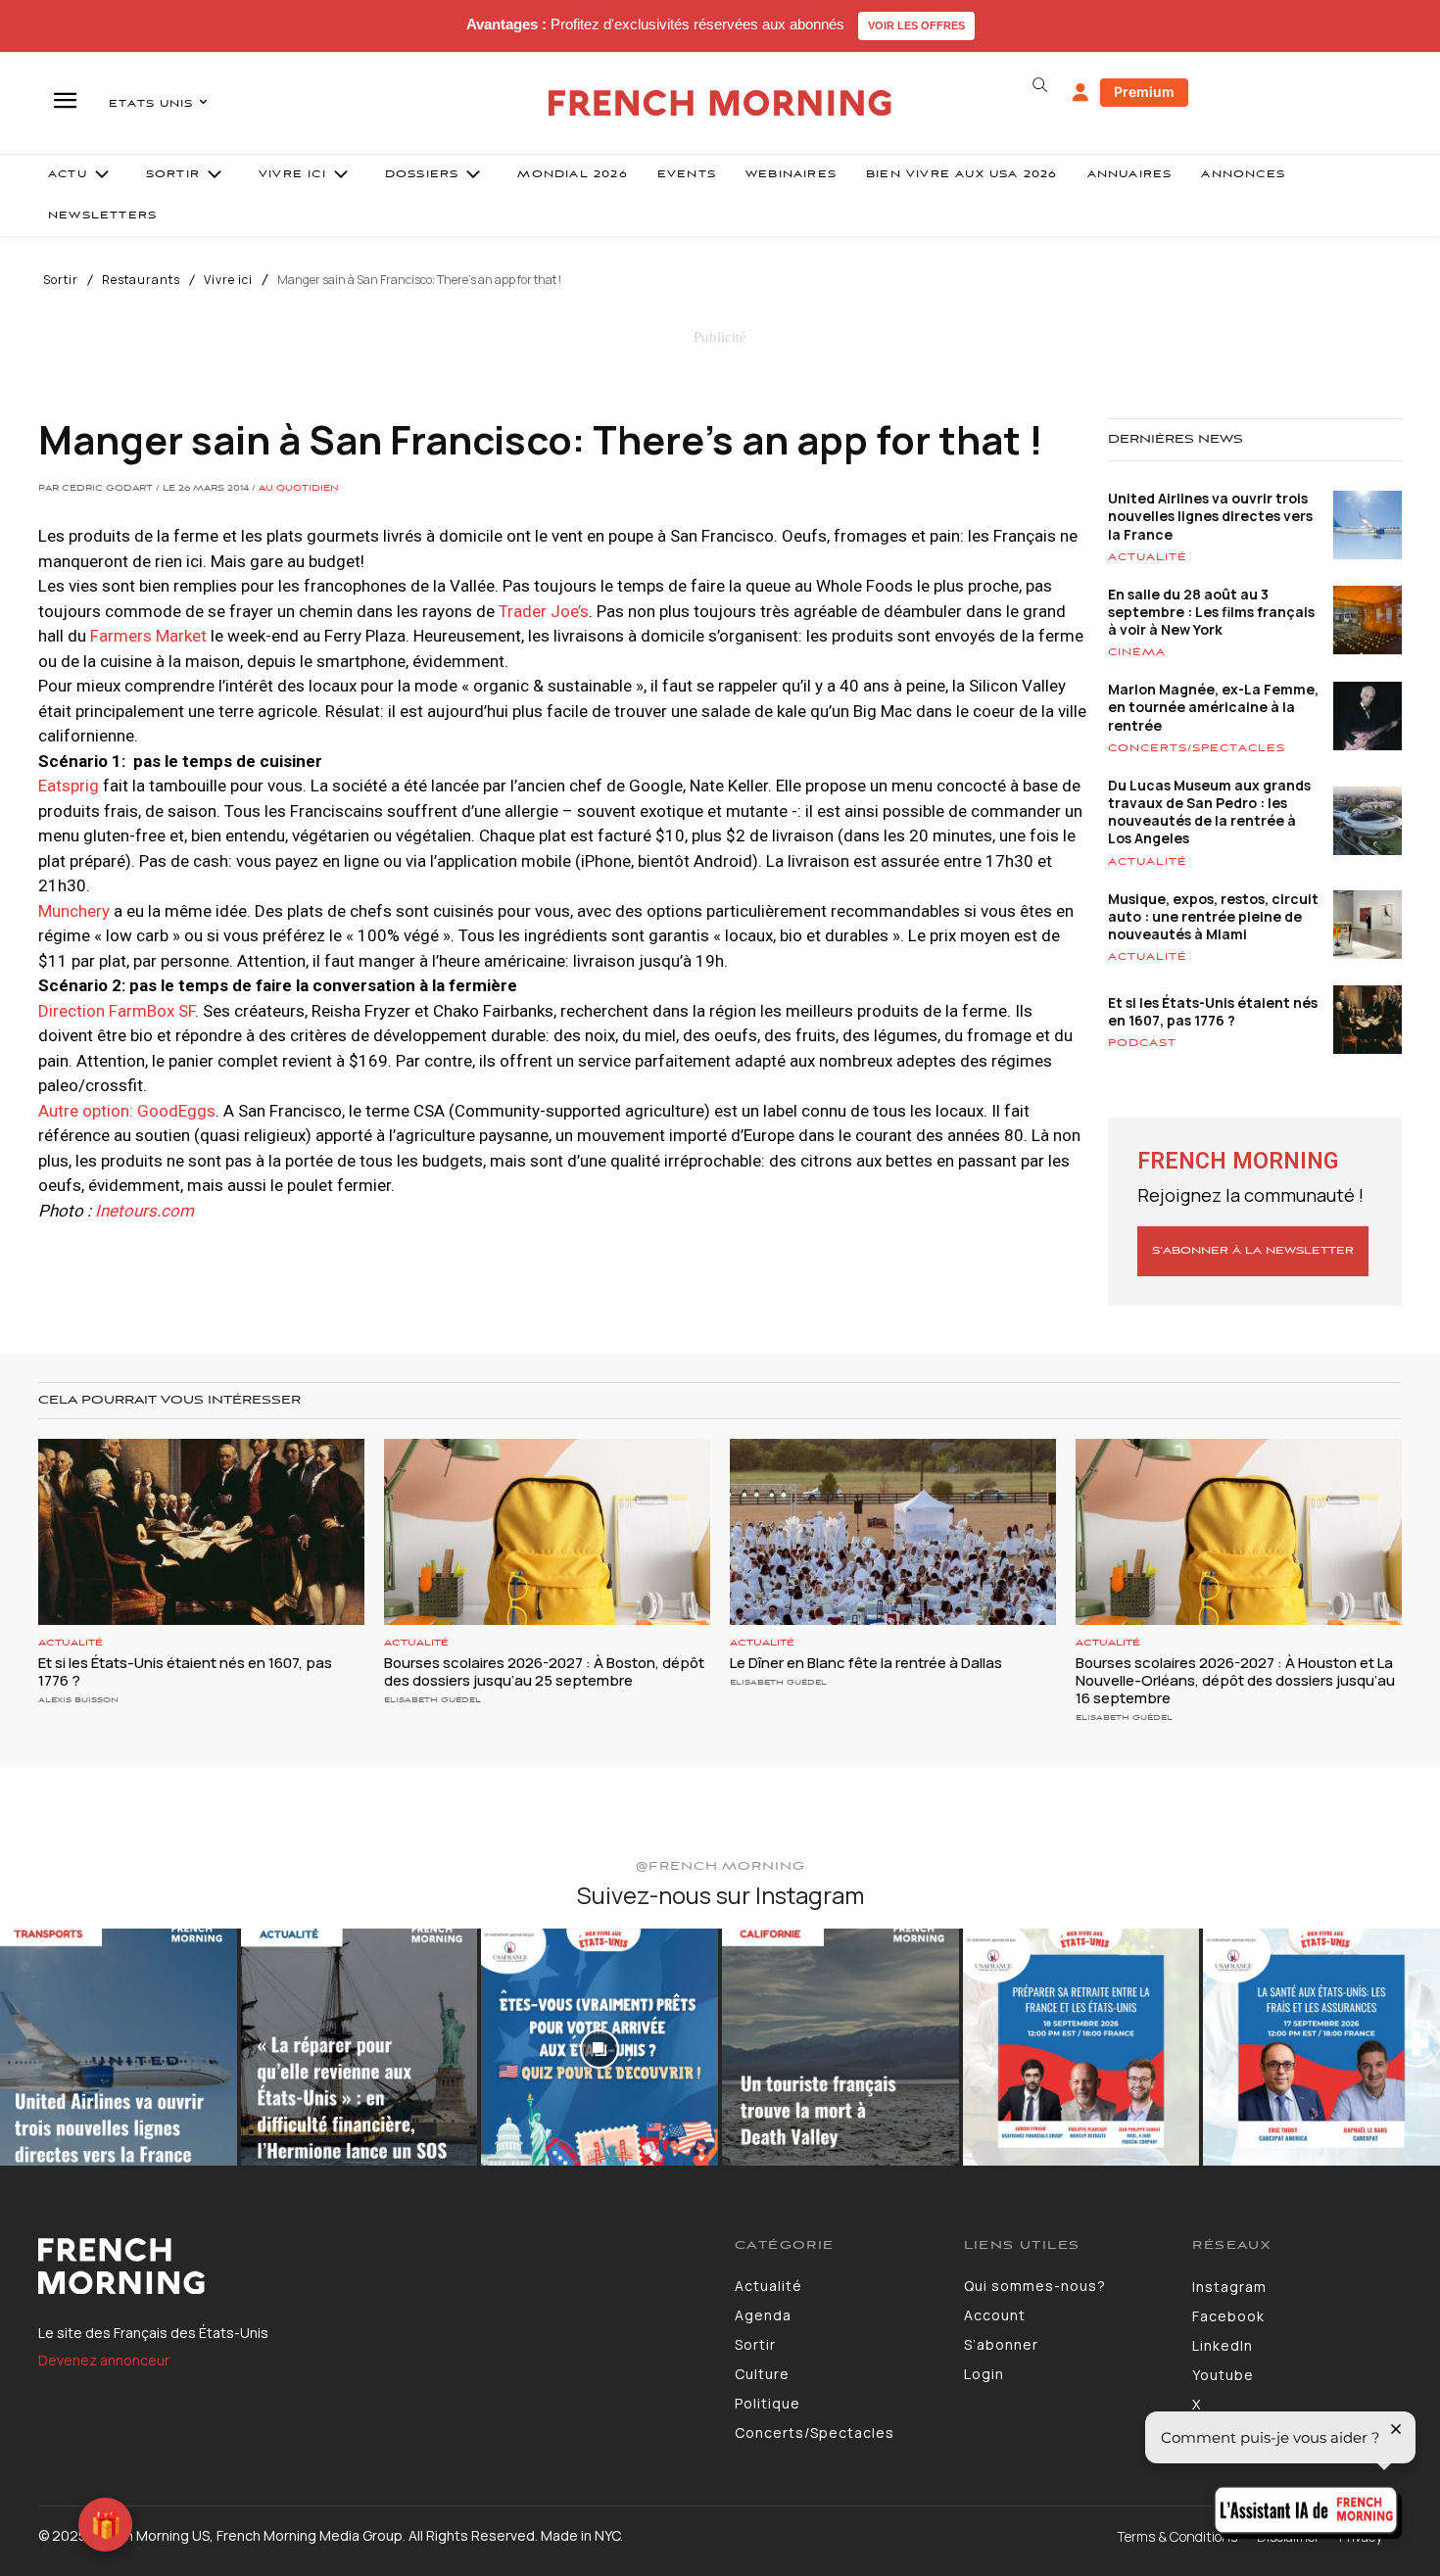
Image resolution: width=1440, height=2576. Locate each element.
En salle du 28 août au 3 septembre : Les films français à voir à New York (1211, 612)
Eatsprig (69, 786)
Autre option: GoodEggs (127, 1111)
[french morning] (720, 103)
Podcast (1142, 1043)
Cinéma (1137, 652)
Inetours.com (144, 1211)
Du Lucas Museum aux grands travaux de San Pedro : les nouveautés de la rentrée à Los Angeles (1209, 812)
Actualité (1148, 557)
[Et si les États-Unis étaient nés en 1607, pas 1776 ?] (201, 1532)
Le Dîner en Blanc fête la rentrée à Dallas (866, 1663)
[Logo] (372, 2266)
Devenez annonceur (104, 2360)
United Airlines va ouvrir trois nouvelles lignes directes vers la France (1210, 516)
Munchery (74, 911)
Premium (1144, 92)
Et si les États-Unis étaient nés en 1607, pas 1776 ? (1213, 1011)
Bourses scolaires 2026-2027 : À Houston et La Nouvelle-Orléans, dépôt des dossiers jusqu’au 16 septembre (1235, 1680)
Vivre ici (228, 280)
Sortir (61, 280)
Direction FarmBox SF (117, 1011)
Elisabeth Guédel (432, 1700)
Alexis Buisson (78, 1700)
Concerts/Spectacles (1197, 748)
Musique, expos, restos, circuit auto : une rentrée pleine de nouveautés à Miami (1213, 916)
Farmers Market (148, 636)
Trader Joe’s (544, 611)
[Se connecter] (1080, 93)
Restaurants (141, 280)
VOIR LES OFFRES (916, 25)
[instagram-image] (119, 2047)
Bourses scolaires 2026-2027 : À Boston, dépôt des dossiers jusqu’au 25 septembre (544, 1671)
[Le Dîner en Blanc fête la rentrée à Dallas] (893, 1532)
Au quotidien (299, 489)
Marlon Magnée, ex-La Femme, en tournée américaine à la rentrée (1213, 707)
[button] (1039, 85)
